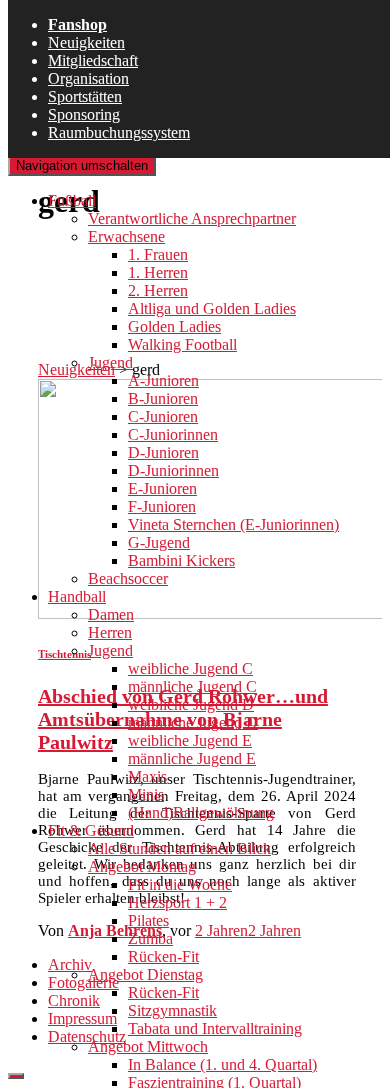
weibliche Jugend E (190, 740)
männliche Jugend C (192, 686)
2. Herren (158, 290)
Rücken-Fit (163, 956)
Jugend (110, 362)
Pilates (148, 920)
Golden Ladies (174, 326)
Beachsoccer (128, 578)
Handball (77, 596)
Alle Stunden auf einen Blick (179, 848)
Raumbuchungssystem (119, 132)
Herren (110, 632)
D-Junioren (163, 452)
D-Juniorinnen (173, 470)
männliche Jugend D (193, 722)
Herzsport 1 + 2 (177, 902)
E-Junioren (162, 488)
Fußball (72, 200)
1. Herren (158, 272)
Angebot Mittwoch (148, 1046)
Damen (111, 614)
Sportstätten (85, 96)
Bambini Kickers (181, 560)
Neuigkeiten (86, 42)
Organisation (88, 78)
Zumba (150, 938)
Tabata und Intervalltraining (215, 1028)
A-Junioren (163, 380)
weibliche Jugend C (190, 668)
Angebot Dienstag (145, 974)
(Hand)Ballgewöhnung (201, 812)
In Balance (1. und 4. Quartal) (222, 1064)
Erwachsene (126, 236)
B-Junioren (163, 398)
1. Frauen (158, 254)
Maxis (147, 776)
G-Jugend (159, 542)
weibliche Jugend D (191, 704)
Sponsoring (84, 114)
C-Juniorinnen (173, 434)
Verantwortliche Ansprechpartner (192, 218)
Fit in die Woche (180, 884)
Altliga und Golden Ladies (212, 308)
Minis (146, 794)
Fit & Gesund (91, 830)
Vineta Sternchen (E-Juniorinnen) (233, 524)
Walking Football (182, 344)
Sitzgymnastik (172, 1010)
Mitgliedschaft (93, 60)
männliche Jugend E (192, 758)
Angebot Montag (142, 866)
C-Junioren (163, 416)
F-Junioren (162, 506)
